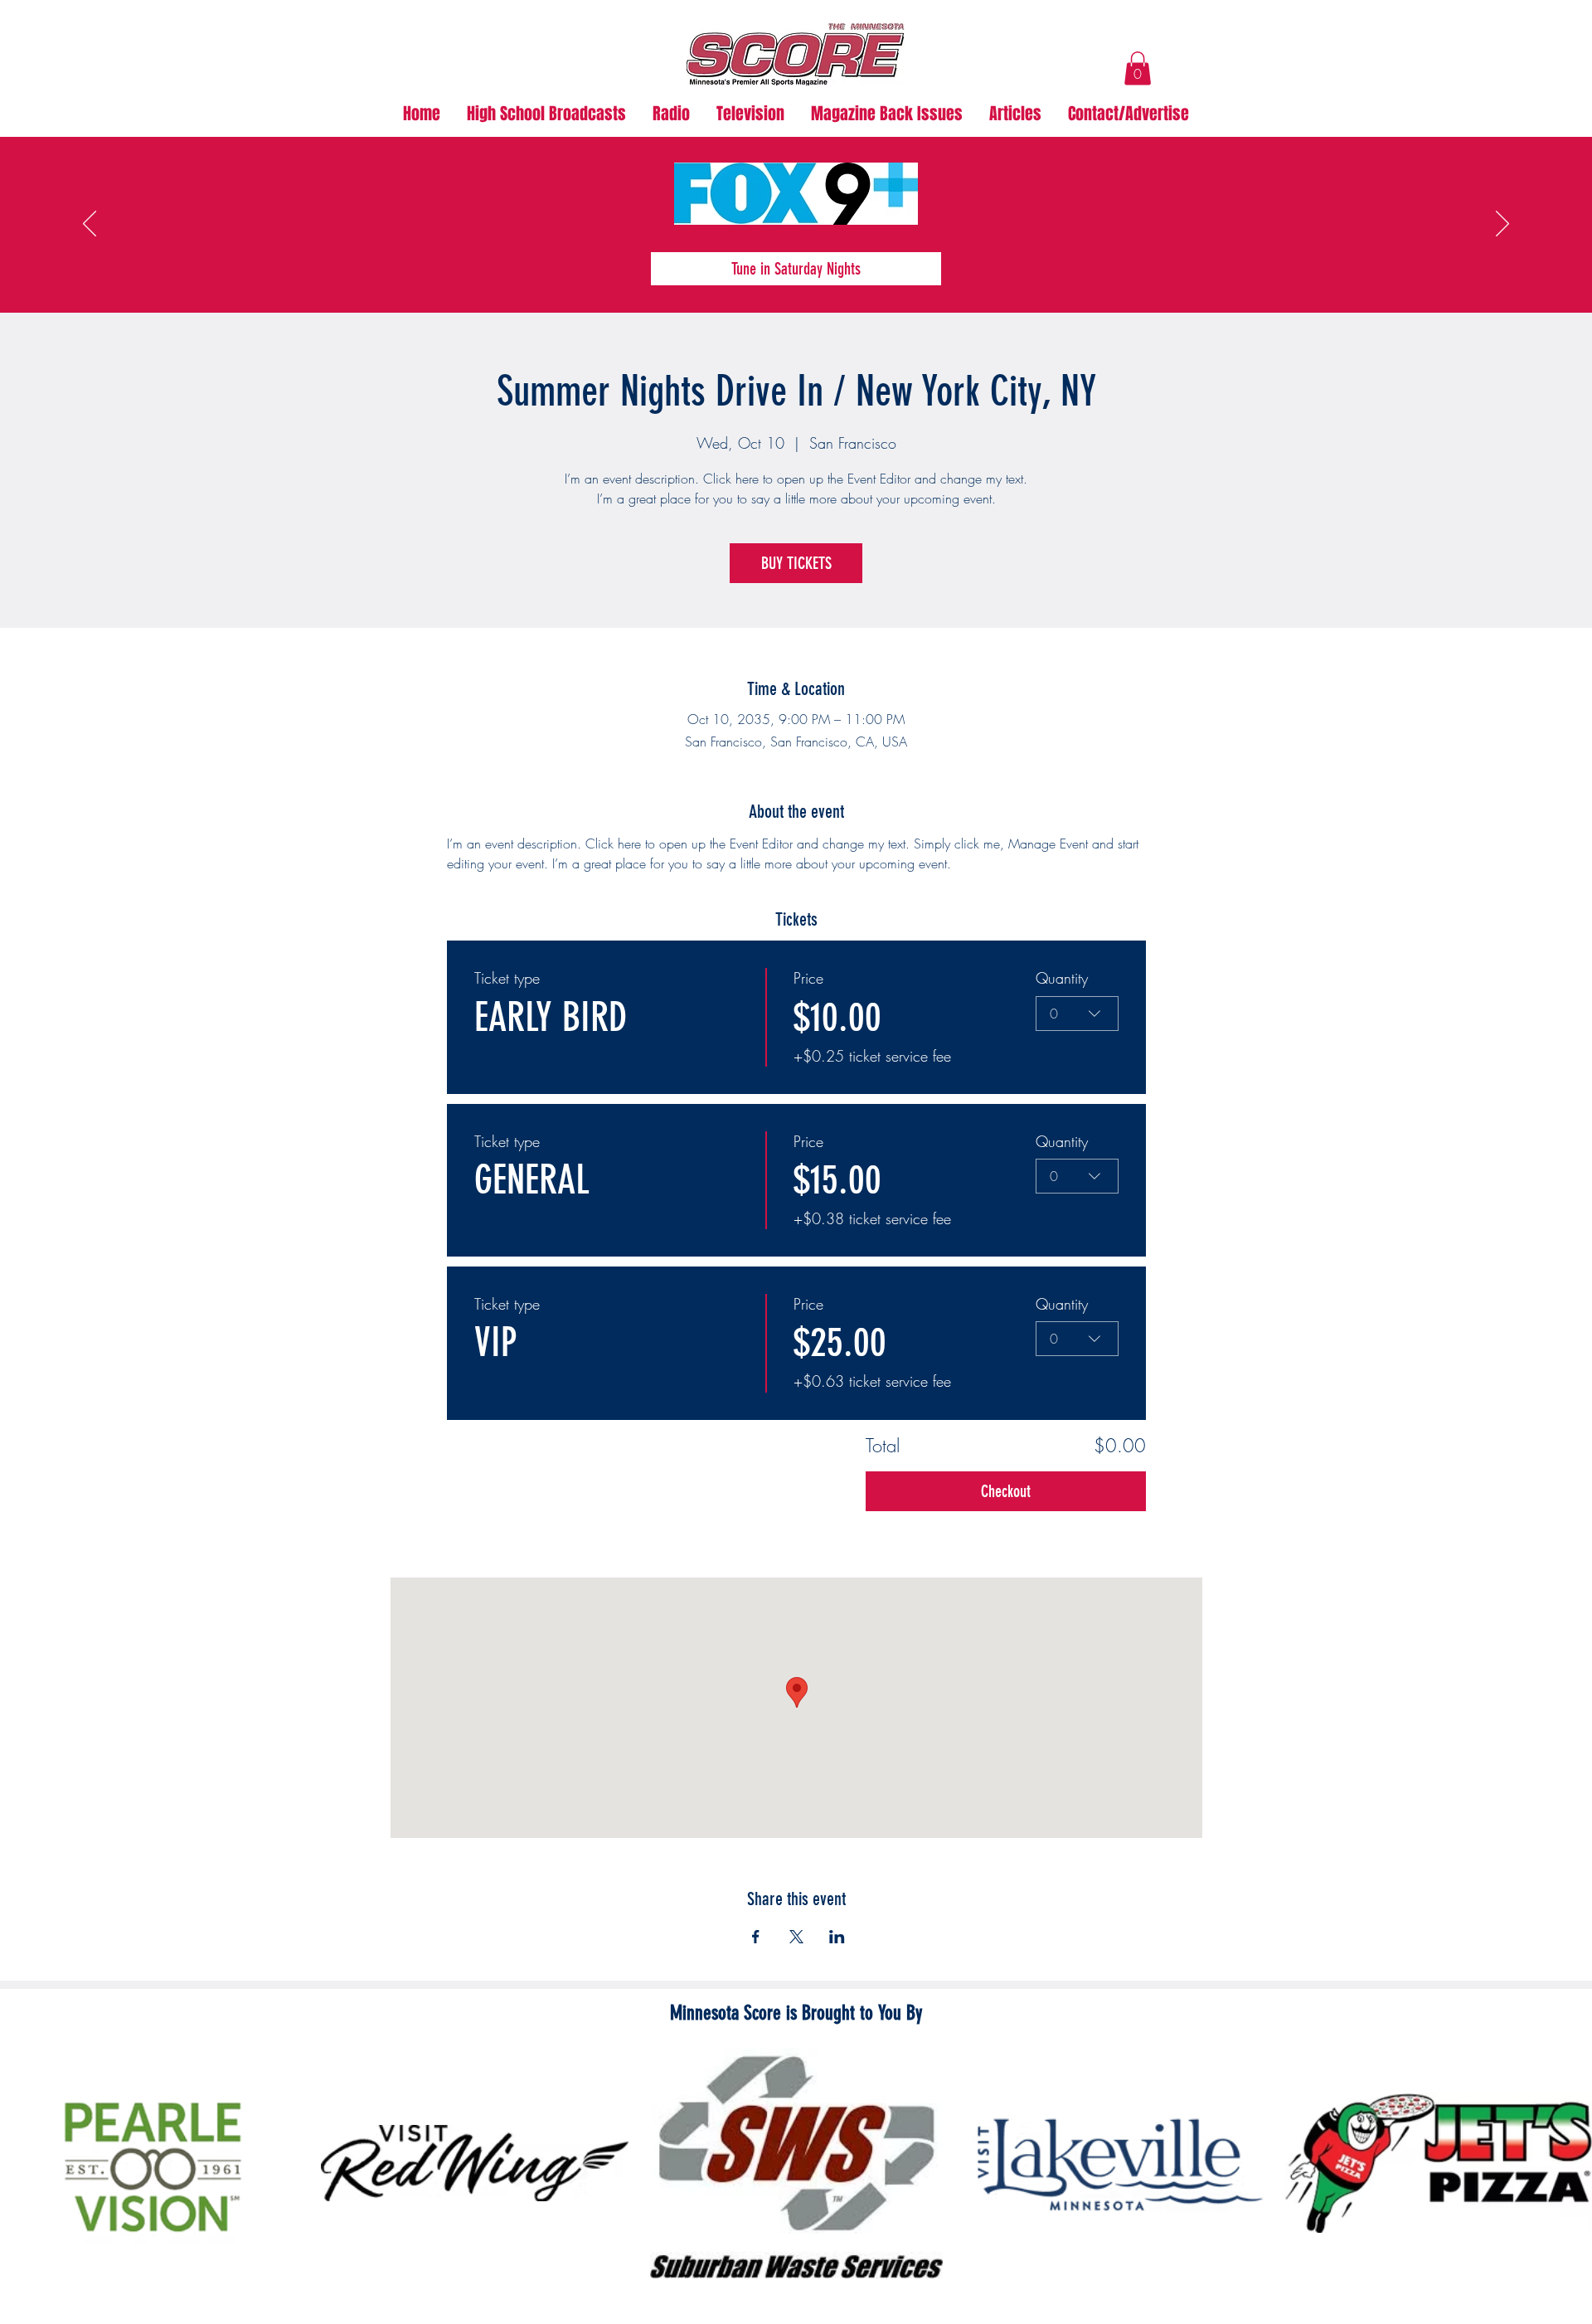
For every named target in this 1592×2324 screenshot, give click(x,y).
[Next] (1502, 225)
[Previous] (90, 225)
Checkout (1006, 1491)
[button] (1138, 68)
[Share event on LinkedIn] (837, 1937)
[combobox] (1077, 1014)
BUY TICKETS (796, 563)
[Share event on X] (796, 1937)
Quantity (1062, 978)
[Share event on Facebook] (756, 1937)
